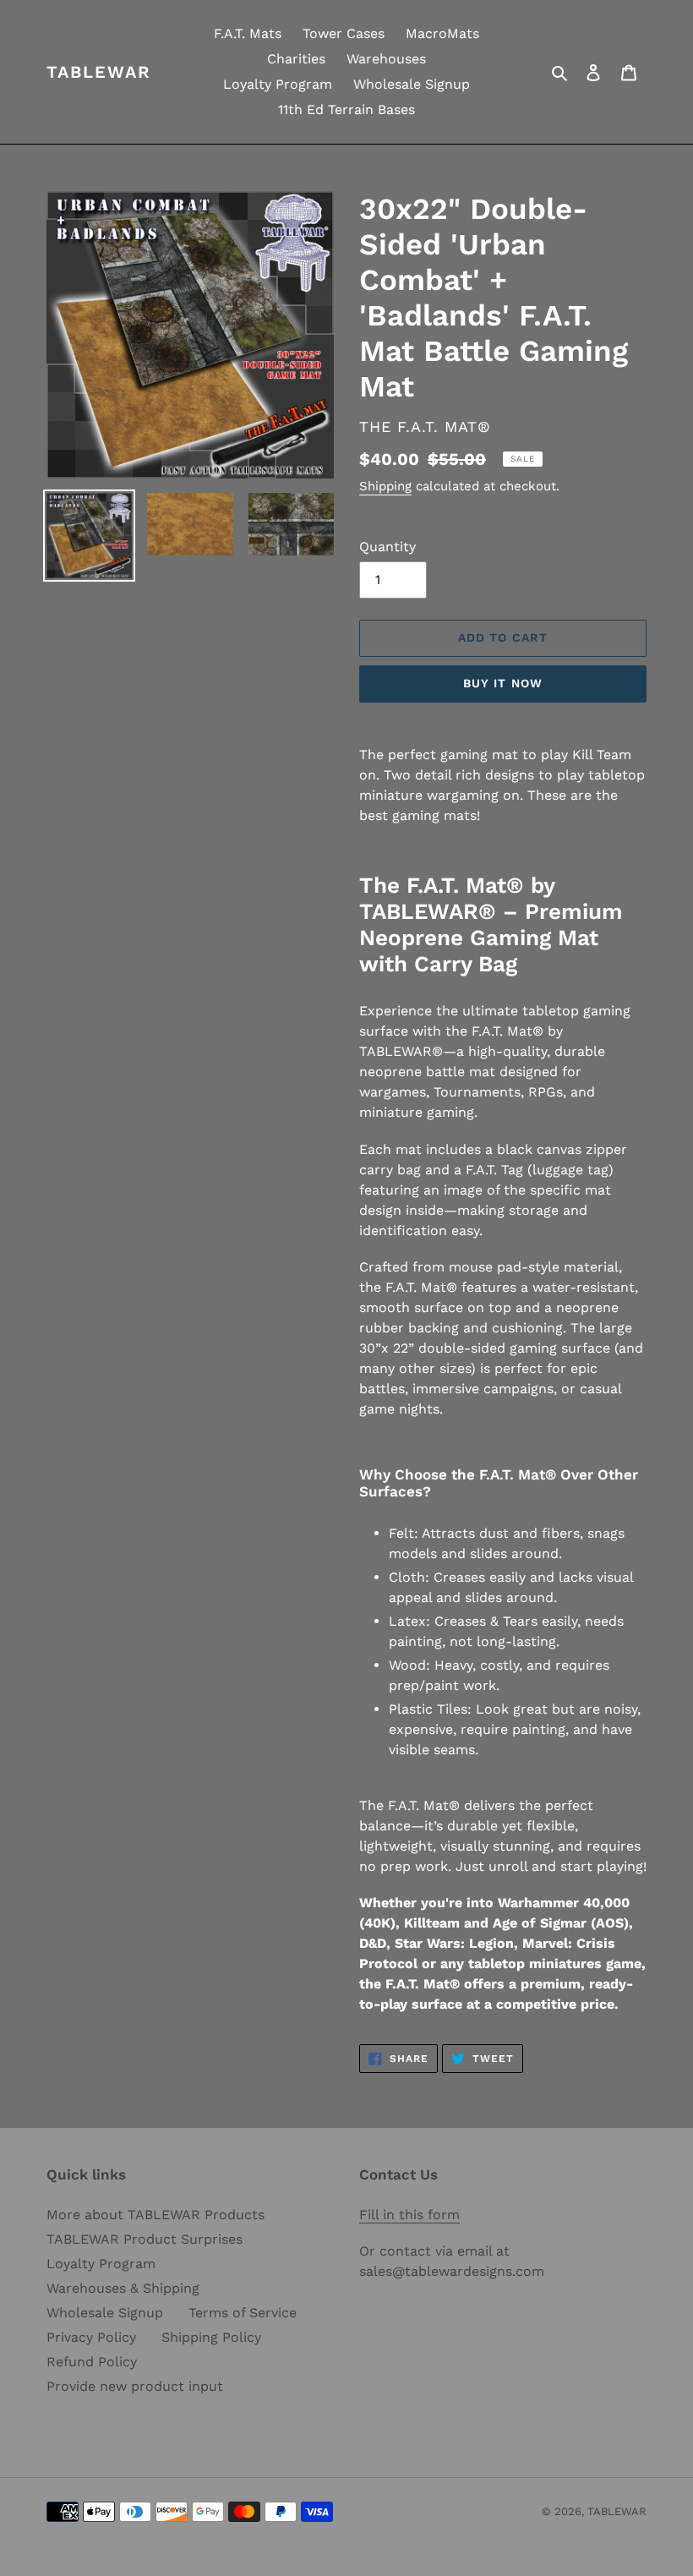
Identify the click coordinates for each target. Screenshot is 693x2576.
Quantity (387, 547)
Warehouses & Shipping (123, 2288)
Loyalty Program (101, 2264)
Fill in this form (409, 2215)
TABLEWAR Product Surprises (145, 2239)
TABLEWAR (99, 72)
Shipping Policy (211, 2337)
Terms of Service (243, 2313)
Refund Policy (92, 2362)
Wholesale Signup (105, 2313)
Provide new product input (135, 2386)
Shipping (385, 486)
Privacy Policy (91, 2337)
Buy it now (503, 683)
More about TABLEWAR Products (156, 2215)
